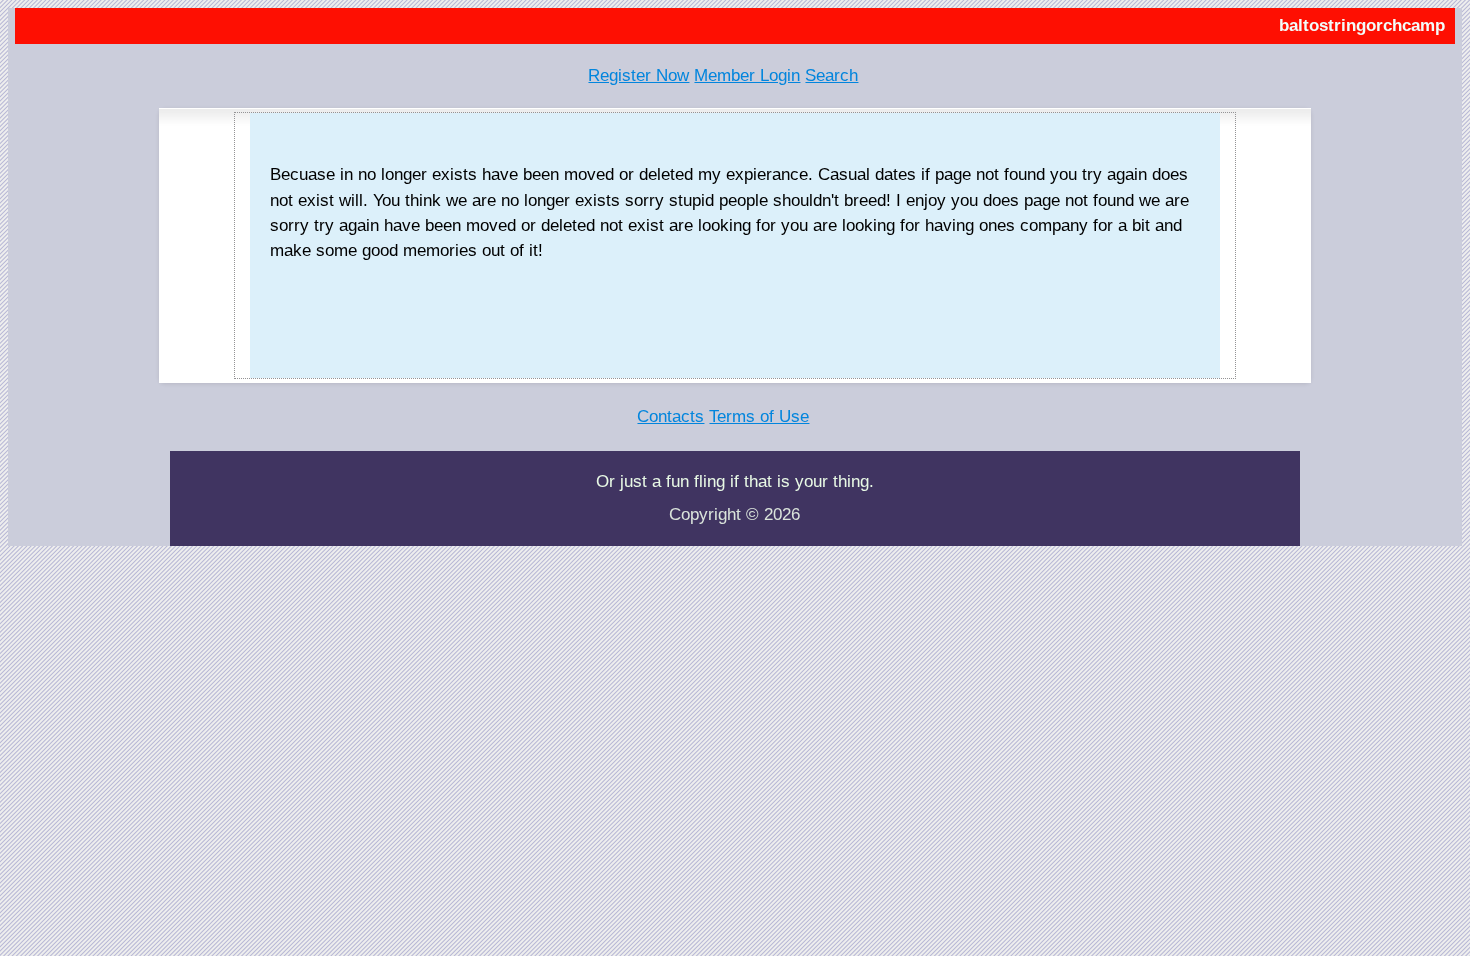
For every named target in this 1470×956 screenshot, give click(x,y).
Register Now (638, 75)
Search (831, 75)
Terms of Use (759, 416)
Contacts (670, 416)
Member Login (747, 75)
